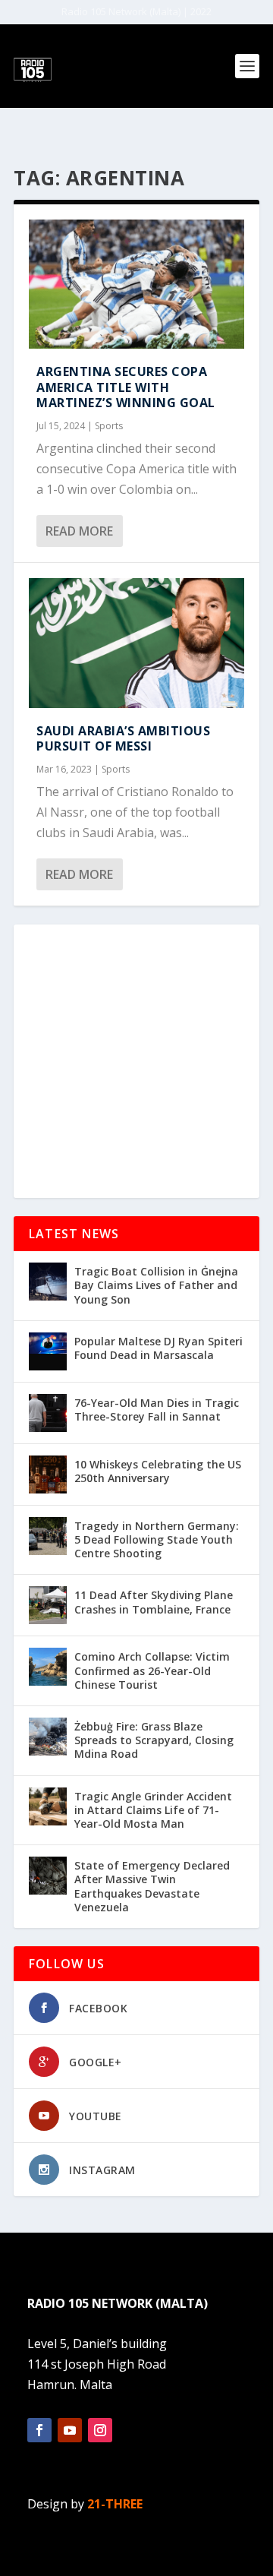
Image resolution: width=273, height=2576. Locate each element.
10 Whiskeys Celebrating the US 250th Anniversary (158, 1471)
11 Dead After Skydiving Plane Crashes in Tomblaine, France (154, 1602)
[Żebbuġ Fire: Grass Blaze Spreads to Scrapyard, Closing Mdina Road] (48, 1737)
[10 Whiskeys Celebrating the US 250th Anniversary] (48, 1474)
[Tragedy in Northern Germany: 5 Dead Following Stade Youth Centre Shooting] (48, 1536)
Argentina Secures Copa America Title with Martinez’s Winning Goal (126, 387)
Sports (109, 426)
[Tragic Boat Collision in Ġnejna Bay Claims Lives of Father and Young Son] (48, 1282)
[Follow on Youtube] (70, 2430)
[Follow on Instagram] (100, 2430)
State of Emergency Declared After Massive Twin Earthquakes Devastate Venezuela (152, 1886)
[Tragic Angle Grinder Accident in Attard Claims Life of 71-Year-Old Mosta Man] (48, 1806)
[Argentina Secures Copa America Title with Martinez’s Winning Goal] (136, 284)
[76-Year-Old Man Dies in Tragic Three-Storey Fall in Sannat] (48, 1413)
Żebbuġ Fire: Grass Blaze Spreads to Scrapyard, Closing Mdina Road (154, 1740)
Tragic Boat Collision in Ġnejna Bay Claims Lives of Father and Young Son (156, 1285)
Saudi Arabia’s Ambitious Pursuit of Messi (123, 739)
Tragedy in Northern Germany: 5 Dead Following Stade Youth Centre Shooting (157, 1539)
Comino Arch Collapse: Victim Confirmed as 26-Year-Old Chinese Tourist (152, 1670)
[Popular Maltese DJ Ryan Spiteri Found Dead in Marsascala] (48, 1351)
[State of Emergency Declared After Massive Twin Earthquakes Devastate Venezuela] (48, 1876)
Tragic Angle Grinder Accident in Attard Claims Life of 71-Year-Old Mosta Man (153, 1810)
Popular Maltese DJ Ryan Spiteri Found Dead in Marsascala (158, 1348)
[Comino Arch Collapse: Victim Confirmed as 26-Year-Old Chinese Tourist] (48, 1667)
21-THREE (115, 2504)
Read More (79, 531)
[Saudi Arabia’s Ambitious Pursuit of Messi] (136, 643)
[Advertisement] (136, 1061)
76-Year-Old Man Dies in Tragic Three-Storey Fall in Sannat (157, 1410)
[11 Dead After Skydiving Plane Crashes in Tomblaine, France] (48, 1605)
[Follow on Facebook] (39, 2430)
